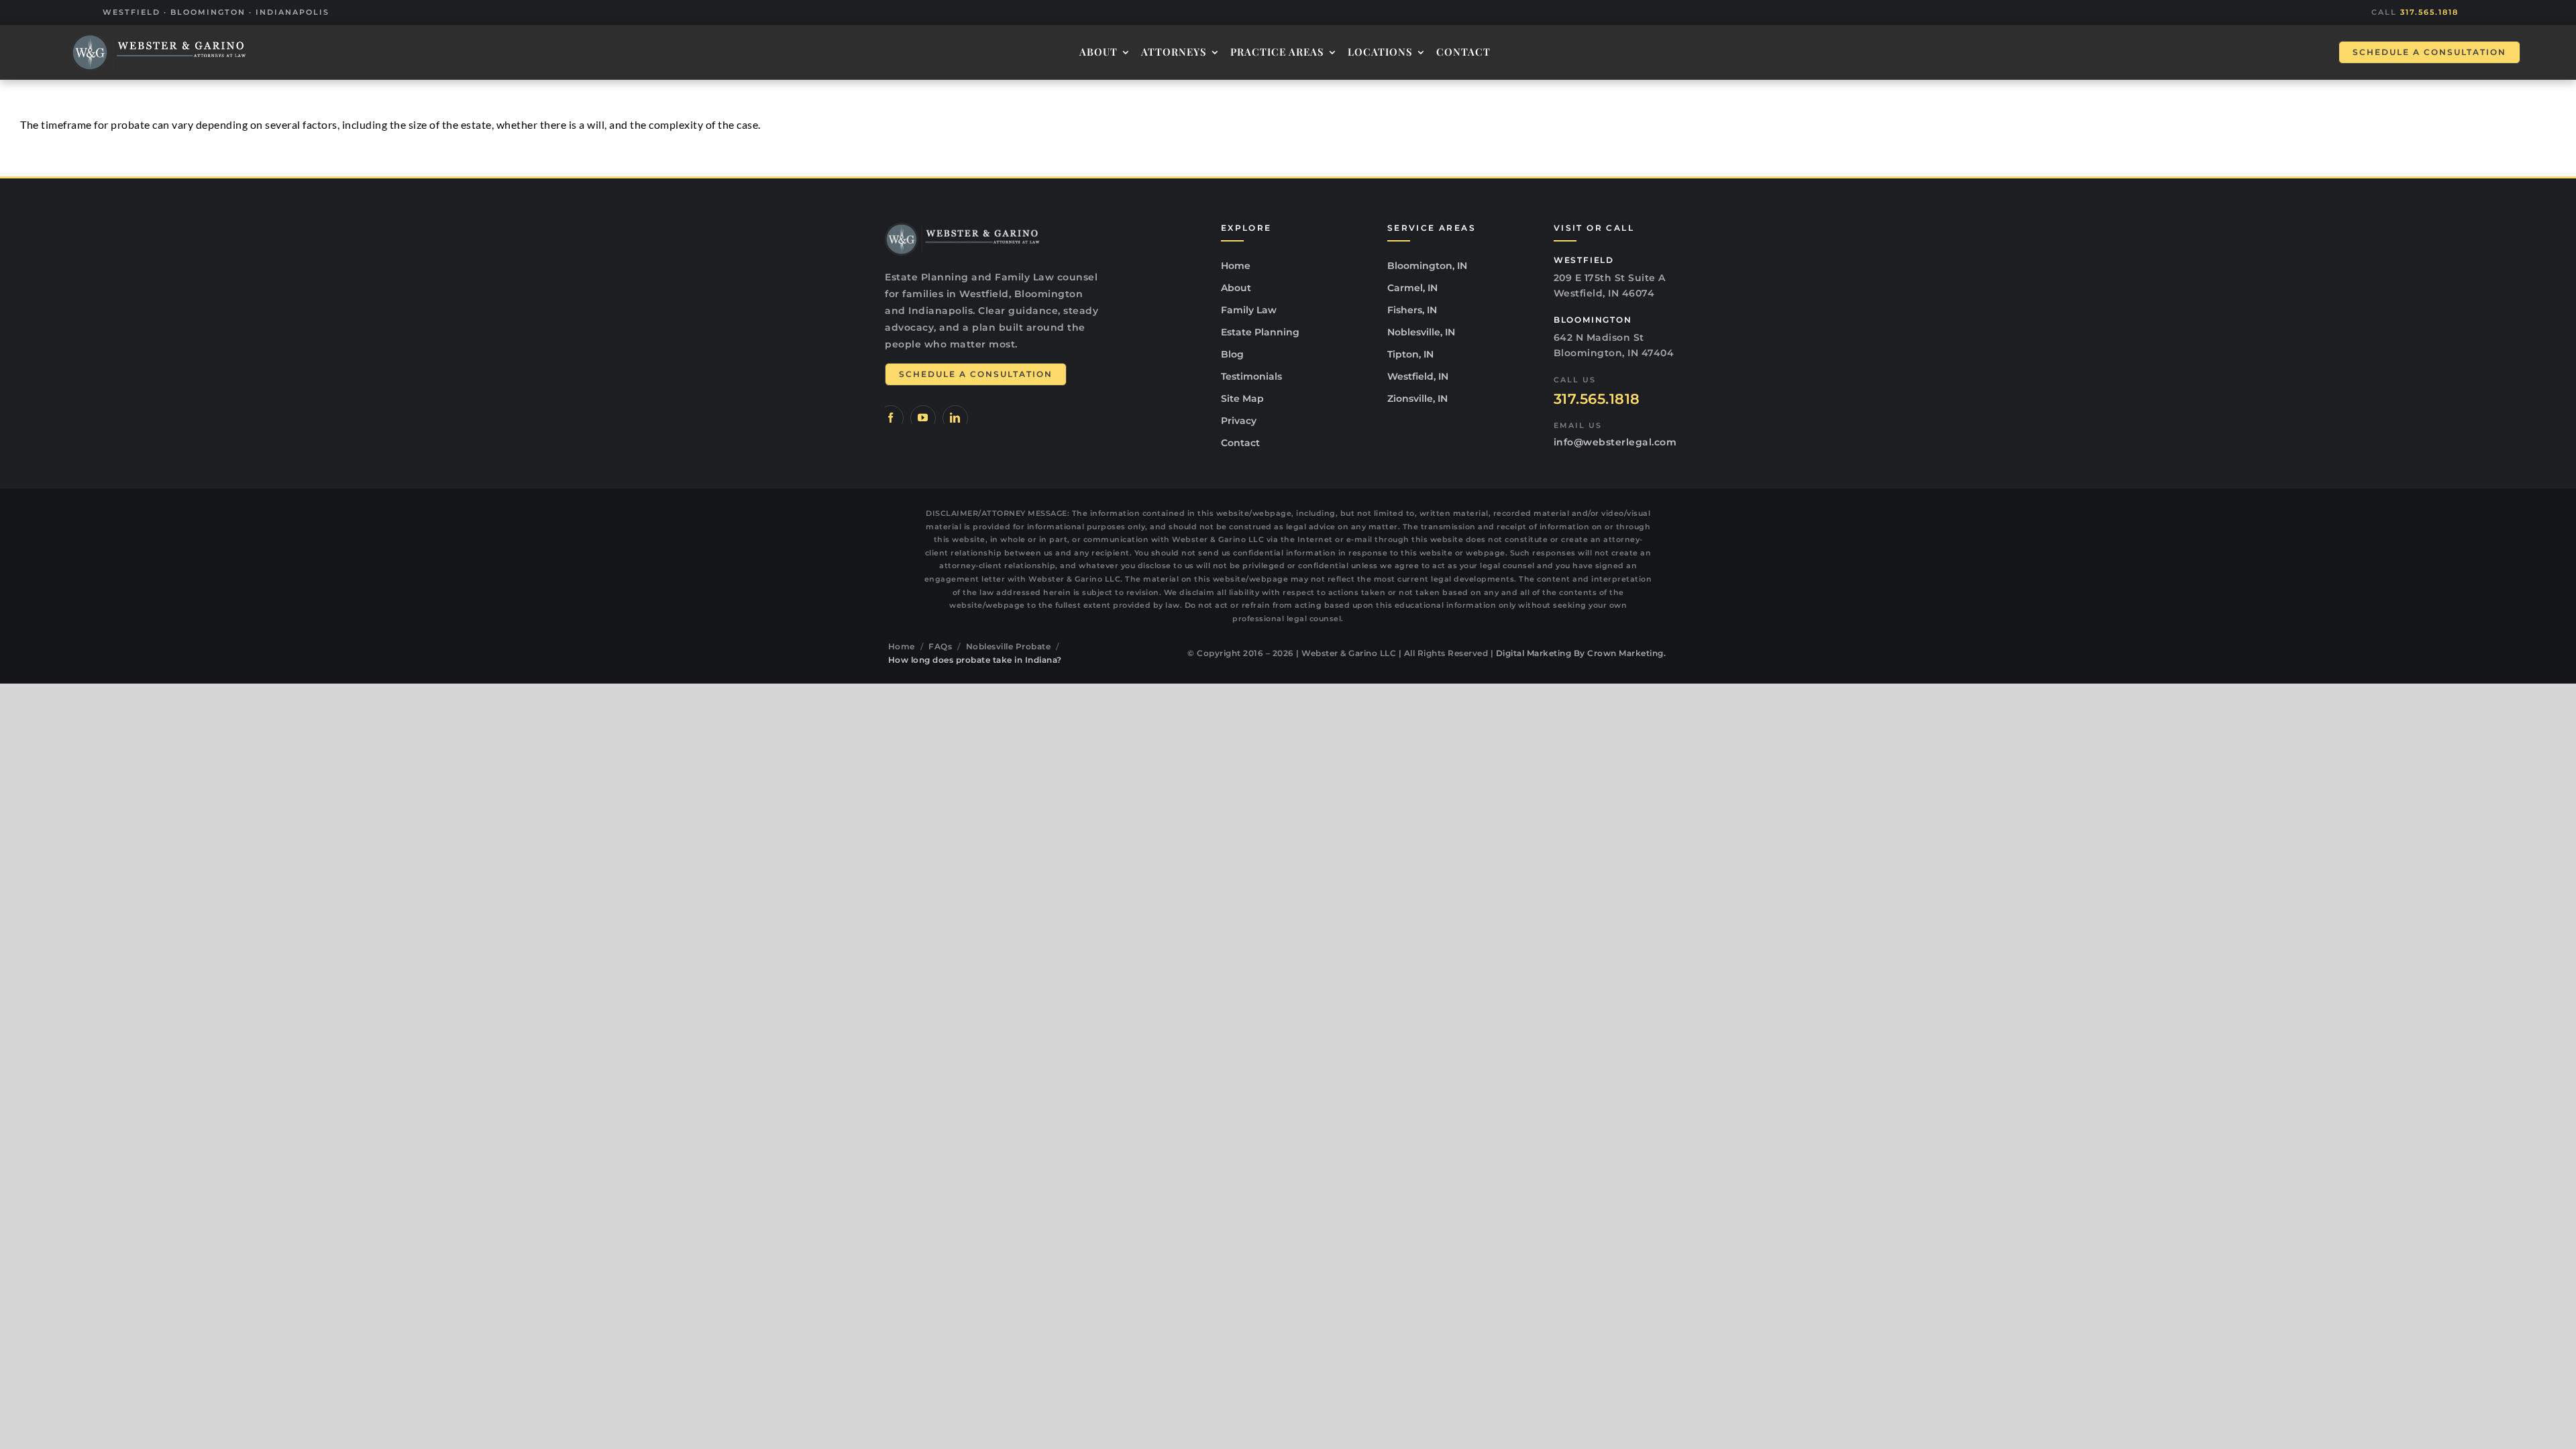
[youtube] (923, 418)
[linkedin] (955, 418)
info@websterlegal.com (1615, 442)
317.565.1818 (2429, 12)
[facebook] (891, 418)
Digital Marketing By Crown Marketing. (1581, 653)
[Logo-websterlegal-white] (159, 52)
